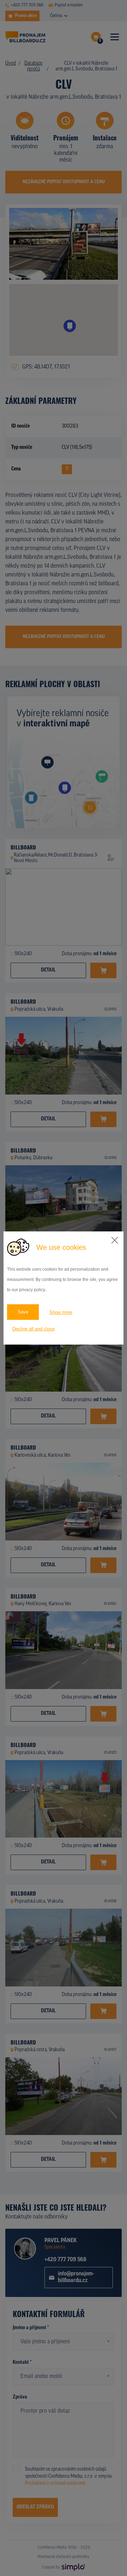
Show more (61, 1312)
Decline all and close (34, 1329)
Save (23, 1312)
